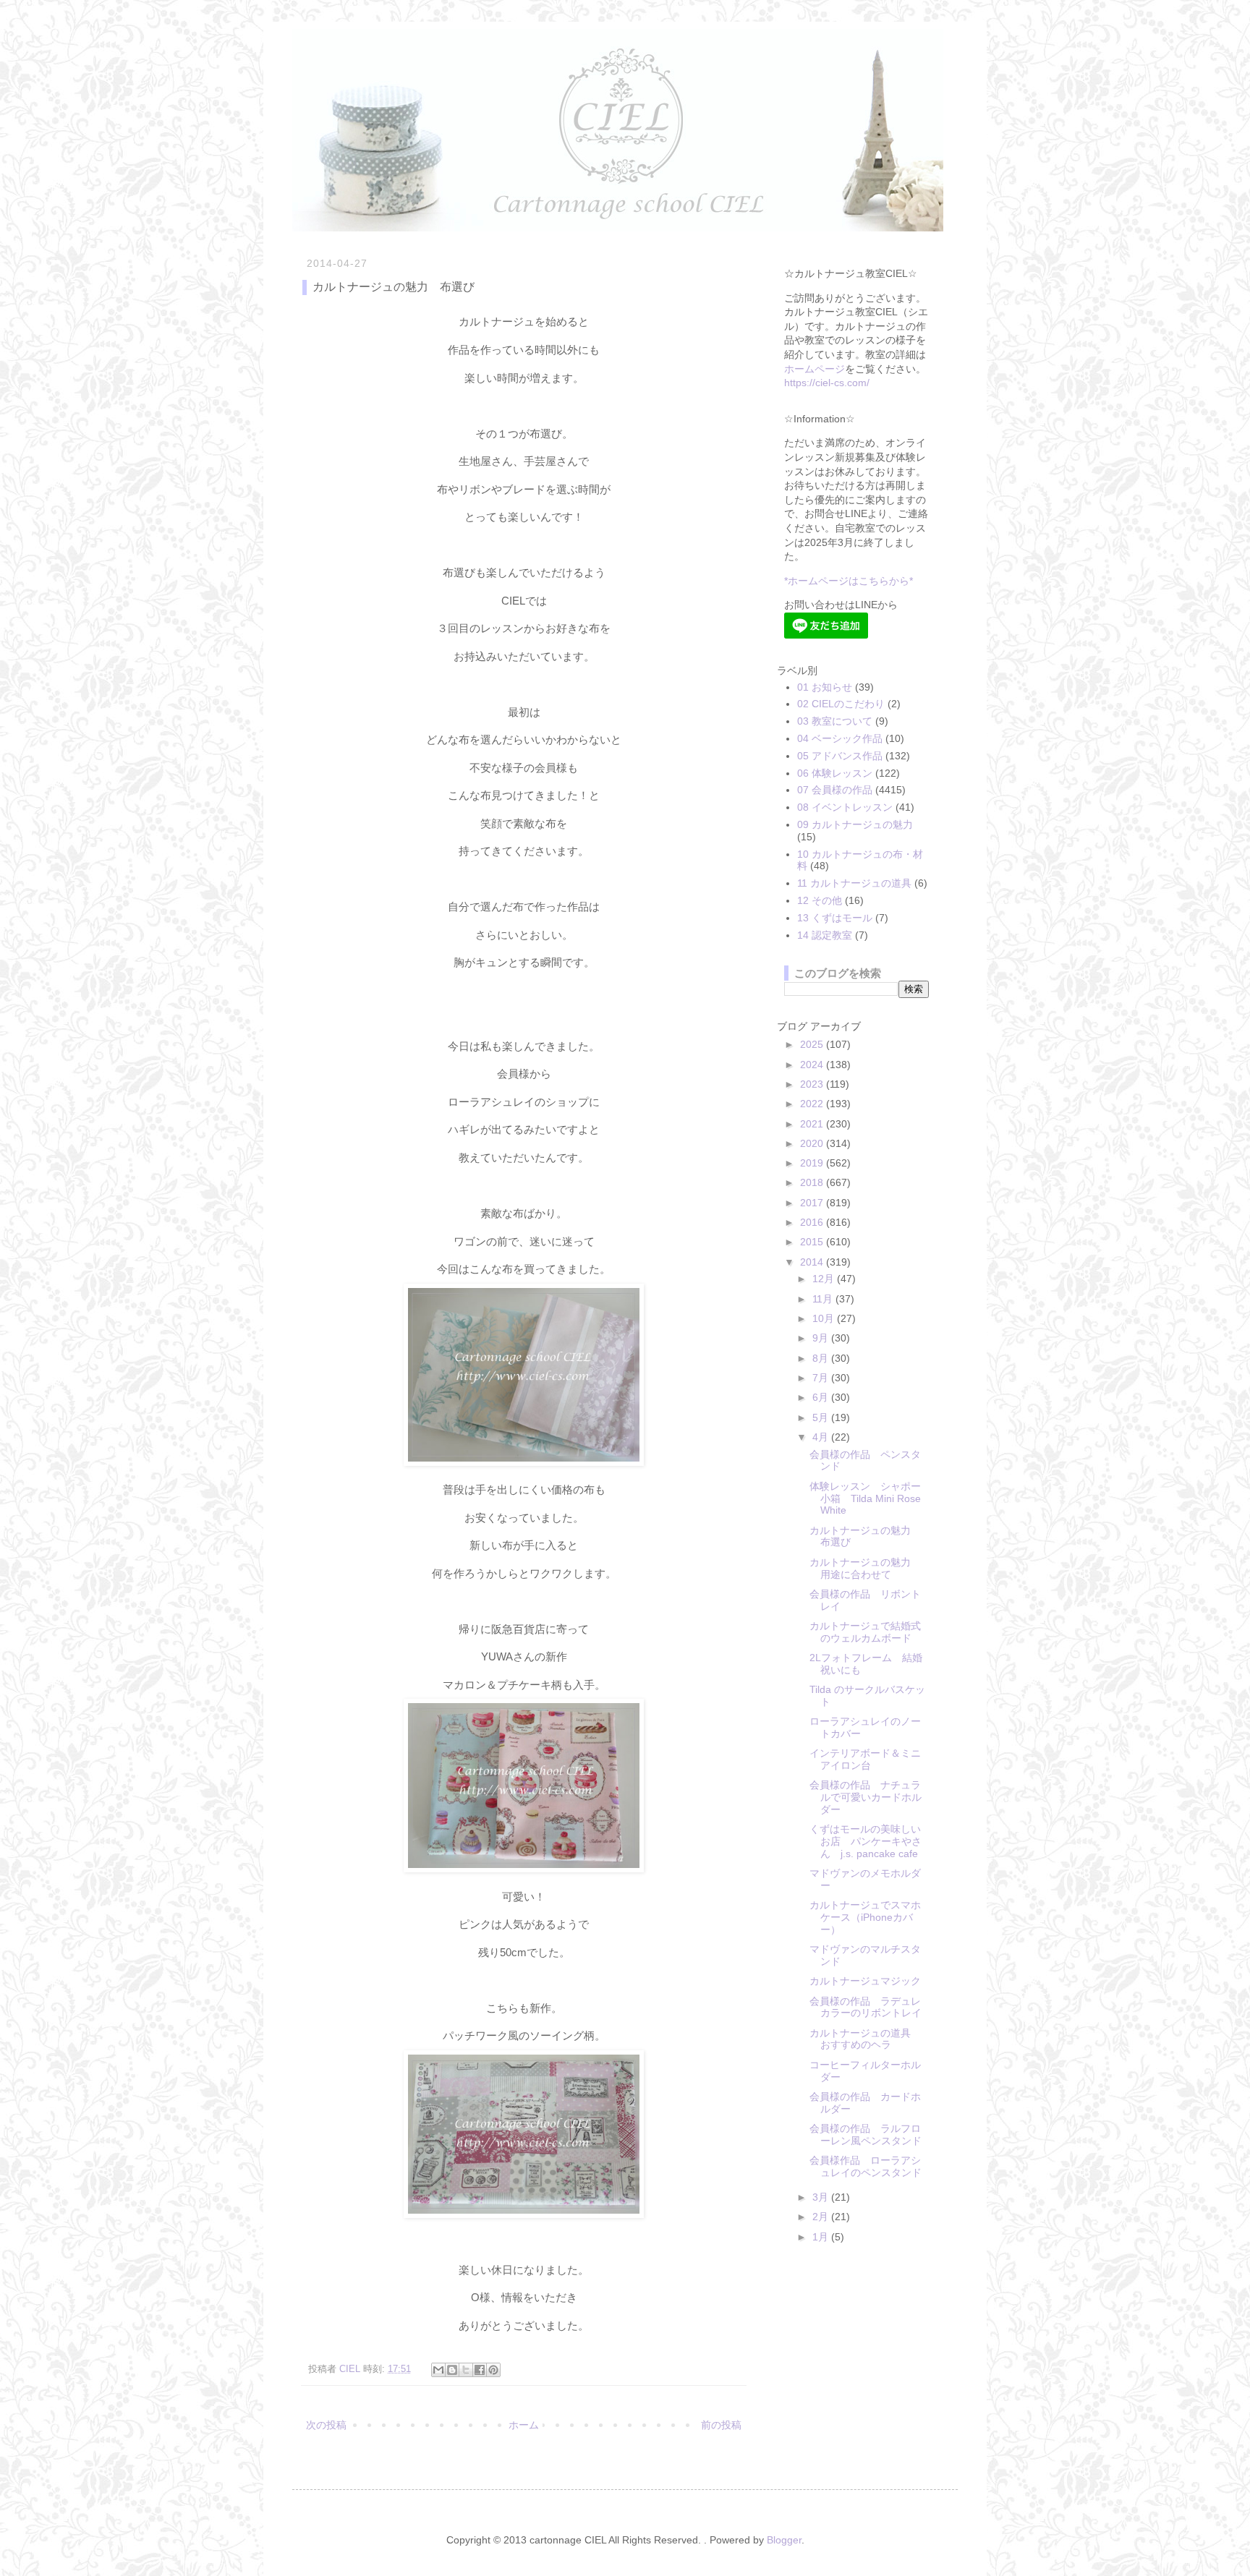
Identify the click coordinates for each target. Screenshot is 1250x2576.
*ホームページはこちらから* (849, 581)
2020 (813, 1143)
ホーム (524, 2425)
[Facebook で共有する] (480, 2370)
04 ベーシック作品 (840, 738)
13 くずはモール (835, 918)
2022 (813, 1104)
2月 (822, 2217)
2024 (813, 1065)
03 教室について (835, 721)
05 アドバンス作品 (840, 756)
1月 (822, 2237)
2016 (813, 1222)
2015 (813, 1242)
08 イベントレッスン (845, 807)
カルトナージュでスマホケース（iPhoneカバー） (865, 1917)
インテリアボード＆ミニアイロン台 (865, 1759)
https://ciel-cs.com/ (827, 383)
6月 (822, 1397)
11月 (824, 1299)
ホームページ (815, 369)
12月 (825, 1279)
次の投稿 (326, 2425)
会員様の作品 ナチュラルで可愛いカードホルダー (866, 1797)
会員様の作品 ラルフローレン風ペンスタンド (866, 2134)
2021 (813, 1124)
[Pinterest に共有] (493, 2370)
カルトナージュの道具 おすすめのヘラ (865, 2039)
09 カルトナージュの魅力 (855, 824)
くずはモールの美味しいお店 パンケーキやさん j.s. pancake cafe (866, 1841)
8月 (822, 1358)
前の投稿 (721, 2425)
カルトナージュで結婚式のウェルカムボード (865, 1632)
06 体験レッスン (835, 773)
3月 (822, 2197)
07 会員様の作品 (835, 790)
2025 (813, 1044)
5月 (822, 1417)
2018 (813, 1182)
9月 (822, 1338)
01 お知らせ (825, 687)
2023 (813, 1084)
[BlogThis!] (452, 2370)
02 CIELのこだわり (841, 704)
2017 (813, 1203)
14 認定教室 (825, 935)
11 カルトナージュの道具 (854, 883)
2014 (813, 1262)
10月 (825, 1318)
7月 (822, 1378)
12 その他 (820, 900)
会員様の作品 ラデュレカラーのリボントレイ (866, 2007)
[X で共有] (466, 2370)
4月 (822, 1437)
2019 (813, 1163)
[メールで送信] (438, 2370)
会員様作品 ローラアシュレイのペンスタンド (866, 2166)
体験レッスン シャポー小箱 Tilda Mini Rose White (865, 1498)
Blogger (784, 2540)
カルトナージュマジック (865, 1981)
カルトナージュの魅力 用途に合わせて (865, 1568)
